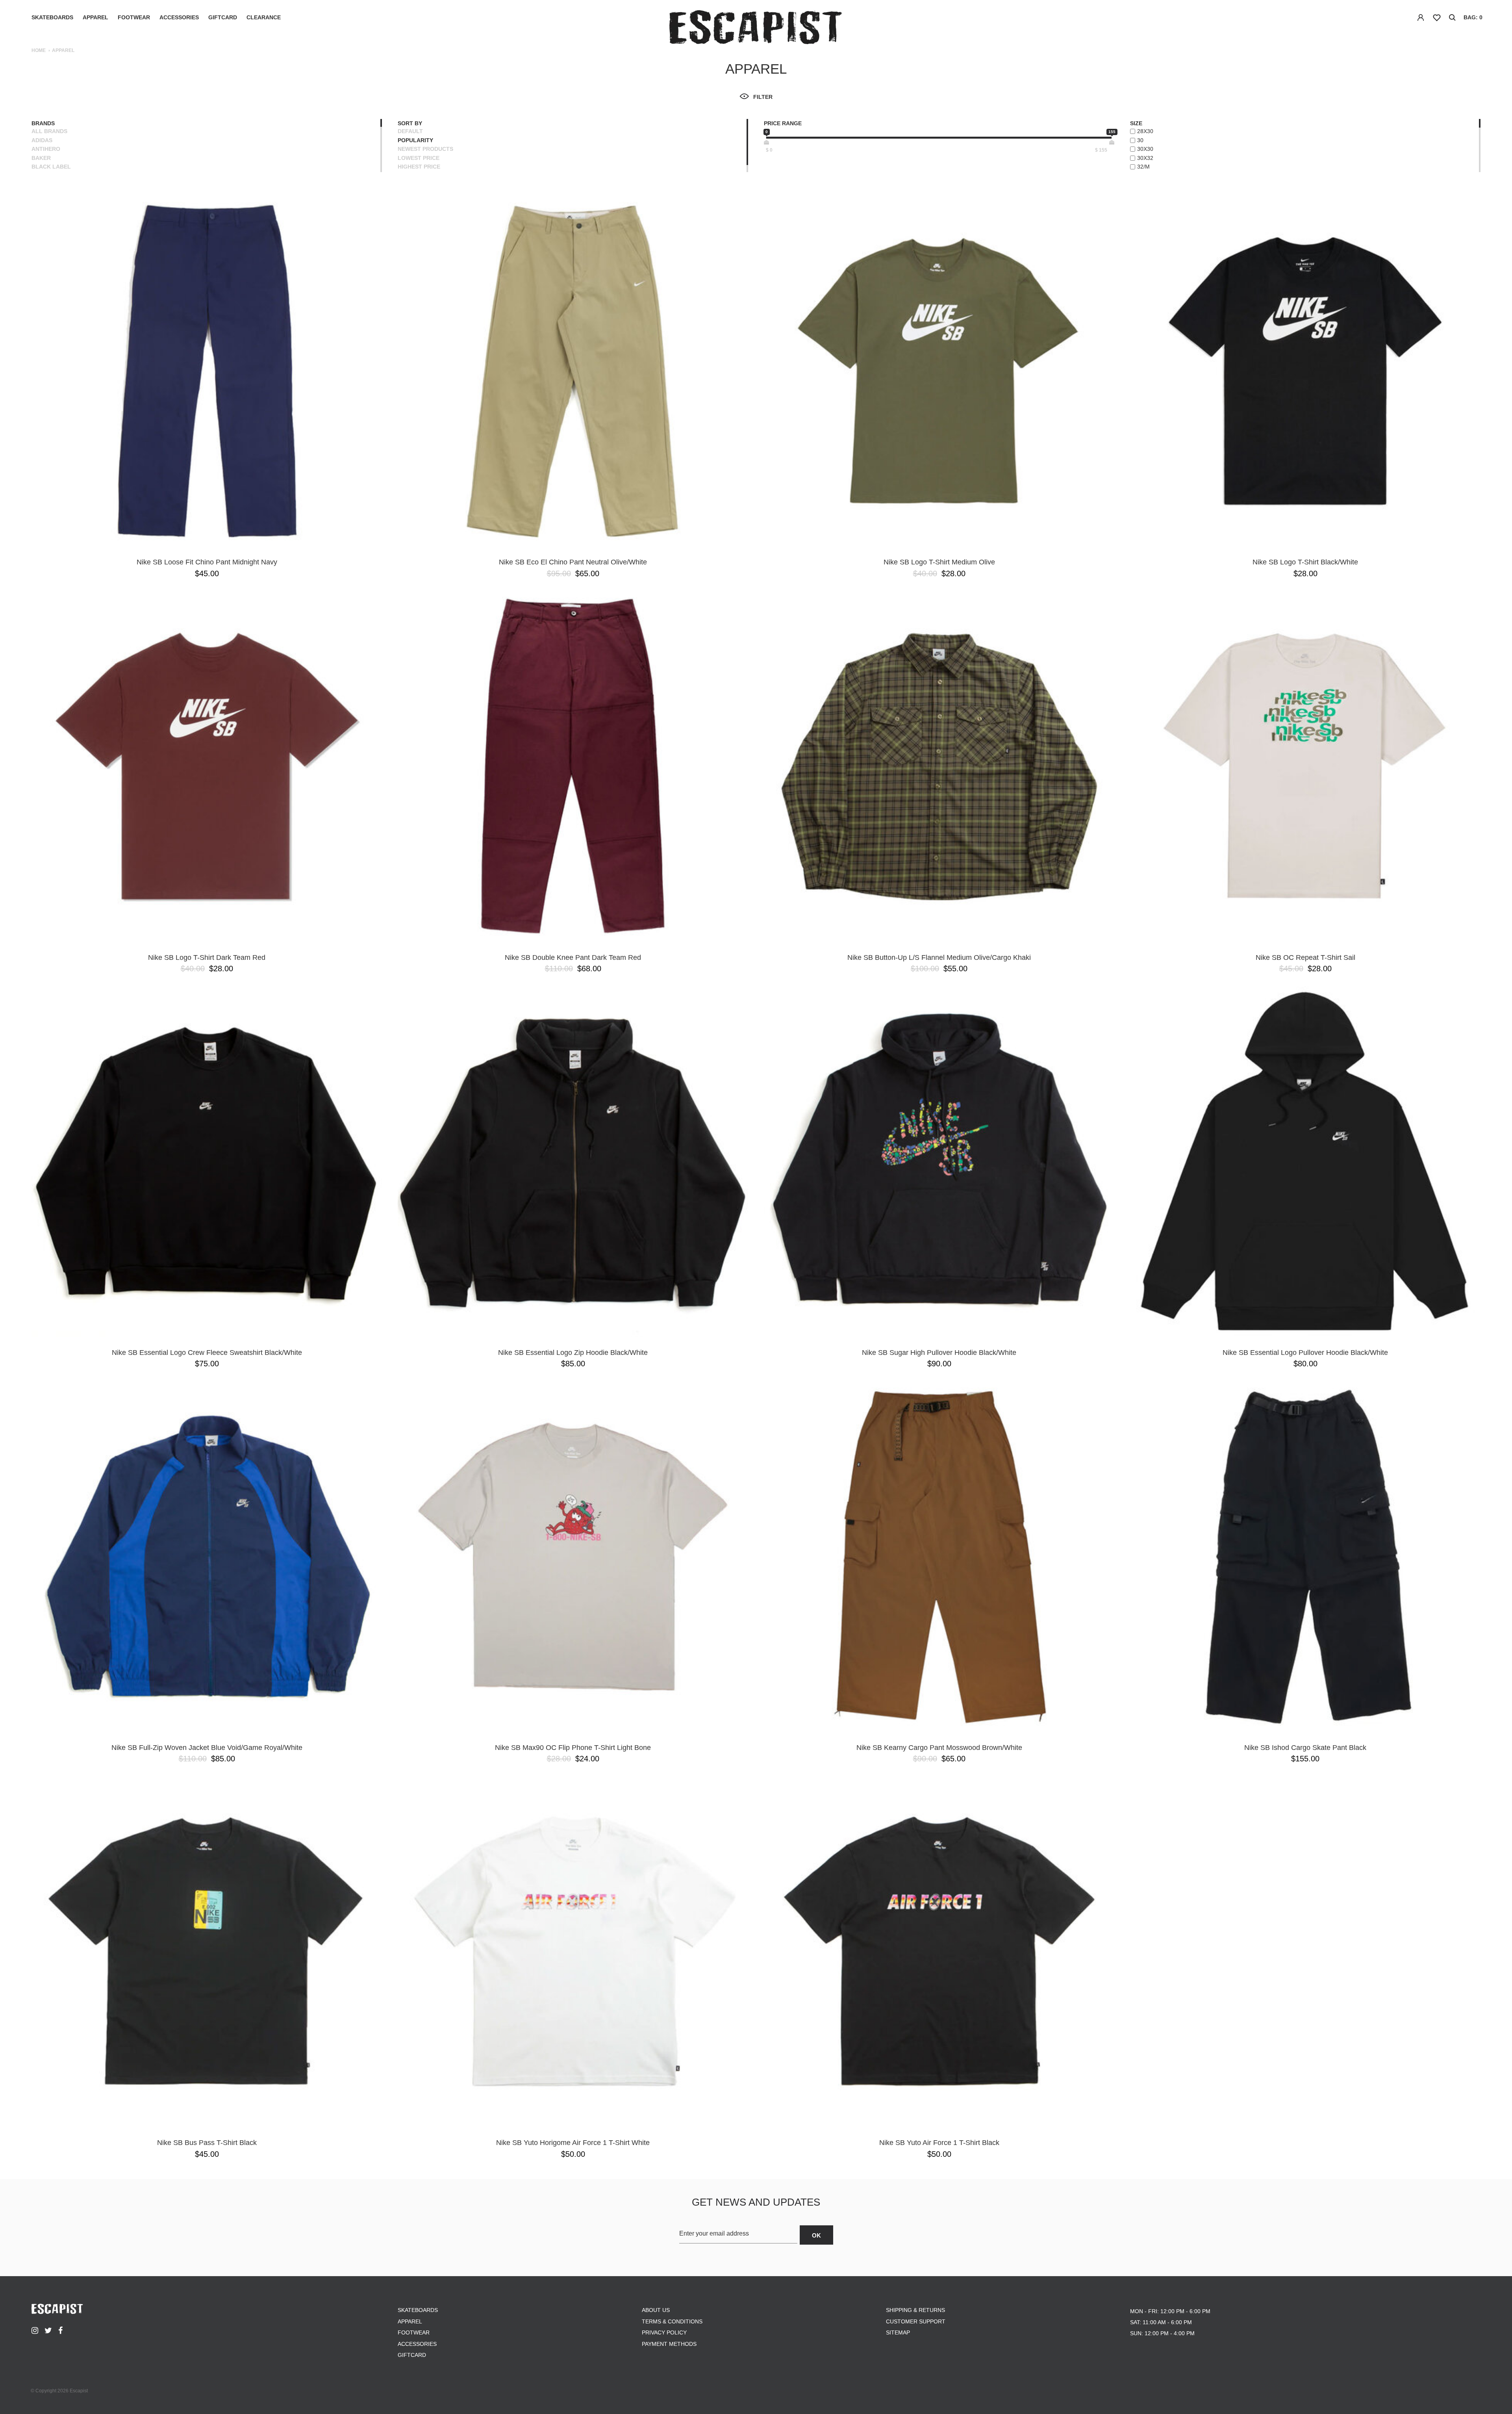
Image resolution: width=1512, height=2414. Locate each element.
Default (410, 131)
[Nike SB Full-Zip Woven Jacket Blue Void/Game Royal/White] (207, 1557)
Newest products (425, 149)
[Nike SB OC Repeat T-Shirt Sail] (1305, 766)
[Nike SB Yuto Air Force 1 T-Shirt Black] (939, 1952)
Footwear (134, 17)
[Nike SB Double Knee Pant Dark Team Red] (573, 766)
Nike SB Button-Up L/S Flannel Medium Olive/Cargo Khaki (939, 957)
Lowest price (419, 158)
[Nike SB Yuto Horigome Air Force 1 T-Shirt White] (573, 1952)
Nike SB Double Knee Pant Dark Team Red (573, 957)
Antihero (46, 149)
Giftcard (223, 17)
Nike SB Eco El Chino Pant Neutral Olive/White (573, 562)
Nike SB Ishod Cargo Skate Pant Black (1305, 1748)
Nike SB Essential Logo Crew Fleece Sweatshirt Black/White (207, 1353)
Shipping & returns (915, 2310)
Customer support (916, 2321)
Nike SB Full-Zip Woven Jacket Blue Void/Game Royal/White (207, 1748)
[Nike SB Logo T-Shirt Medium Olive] (939, 371)
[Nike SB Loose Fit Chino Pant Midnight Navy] (207, 371)
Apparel (95, 17)
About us (656, 2310)
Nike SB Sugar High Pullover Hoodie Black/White (939, 1353)
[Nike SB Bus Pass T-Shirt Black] (207, 1952)
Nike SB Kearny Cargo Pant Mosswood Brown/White (939, 1748)
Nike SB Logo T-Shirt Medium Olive (939, 562)
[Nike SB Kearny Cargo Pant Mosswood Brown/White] (939, 1557)
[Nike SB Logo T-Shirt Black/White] (1305, 371)
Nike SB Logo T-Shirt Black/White (1305, 562)
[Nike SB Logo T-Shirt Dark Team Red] (207, 766)
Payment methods (669, 2344)
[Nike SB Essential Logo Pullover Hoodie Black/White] (1305, 1162)
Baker (41, 158)
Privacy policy (664, 2332)
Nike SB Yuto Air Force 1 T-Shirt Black (939, 2143)
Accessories (179, 17)
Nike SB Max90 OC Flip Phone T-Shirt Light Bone (573, 1748)
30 (1140, 140)
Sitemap (898, 2332)
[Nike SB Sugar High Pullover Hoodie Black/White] (939, 1162)
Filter (763, 97)
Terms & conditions (672, 2321)
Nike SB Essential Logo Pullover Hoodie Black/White (1305, 1353)
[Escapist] (756, 29)
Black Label (51, 167)
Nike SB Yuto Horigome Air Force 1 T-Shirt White (573, 2143)
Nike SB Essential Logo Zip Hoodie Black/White (573, 1353)
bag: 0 (1473, 17)
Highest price (419, 167)
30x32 (1145, 158)
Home (39, 50)
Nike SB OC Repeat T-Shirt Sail (1305, 957)
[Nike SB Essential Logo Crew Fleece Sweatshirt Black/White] (207, 1162)
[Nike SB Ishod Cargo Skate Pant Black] (1305, 1557)
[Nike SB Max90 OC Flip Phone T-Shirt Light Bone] (573, 1557)
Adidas (42, 140)
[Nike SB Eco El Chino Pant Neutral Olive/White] (573, 371)
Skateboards (52, 17)
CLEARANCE (264, 17)
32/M (1143, 167)
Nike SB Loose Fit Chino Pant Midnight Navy (207, 562)
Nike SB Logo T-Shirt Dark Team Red (207, 957)
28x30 (1145, 131)
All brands (49, 131)
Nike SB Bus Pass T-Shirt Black (207, 2143)
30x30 (1145, 149)
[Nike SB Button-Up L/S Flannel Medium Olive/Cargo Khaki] (939, 766)
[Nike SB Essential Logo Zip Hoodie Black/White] (573, 1162)
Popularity (415, 140)
